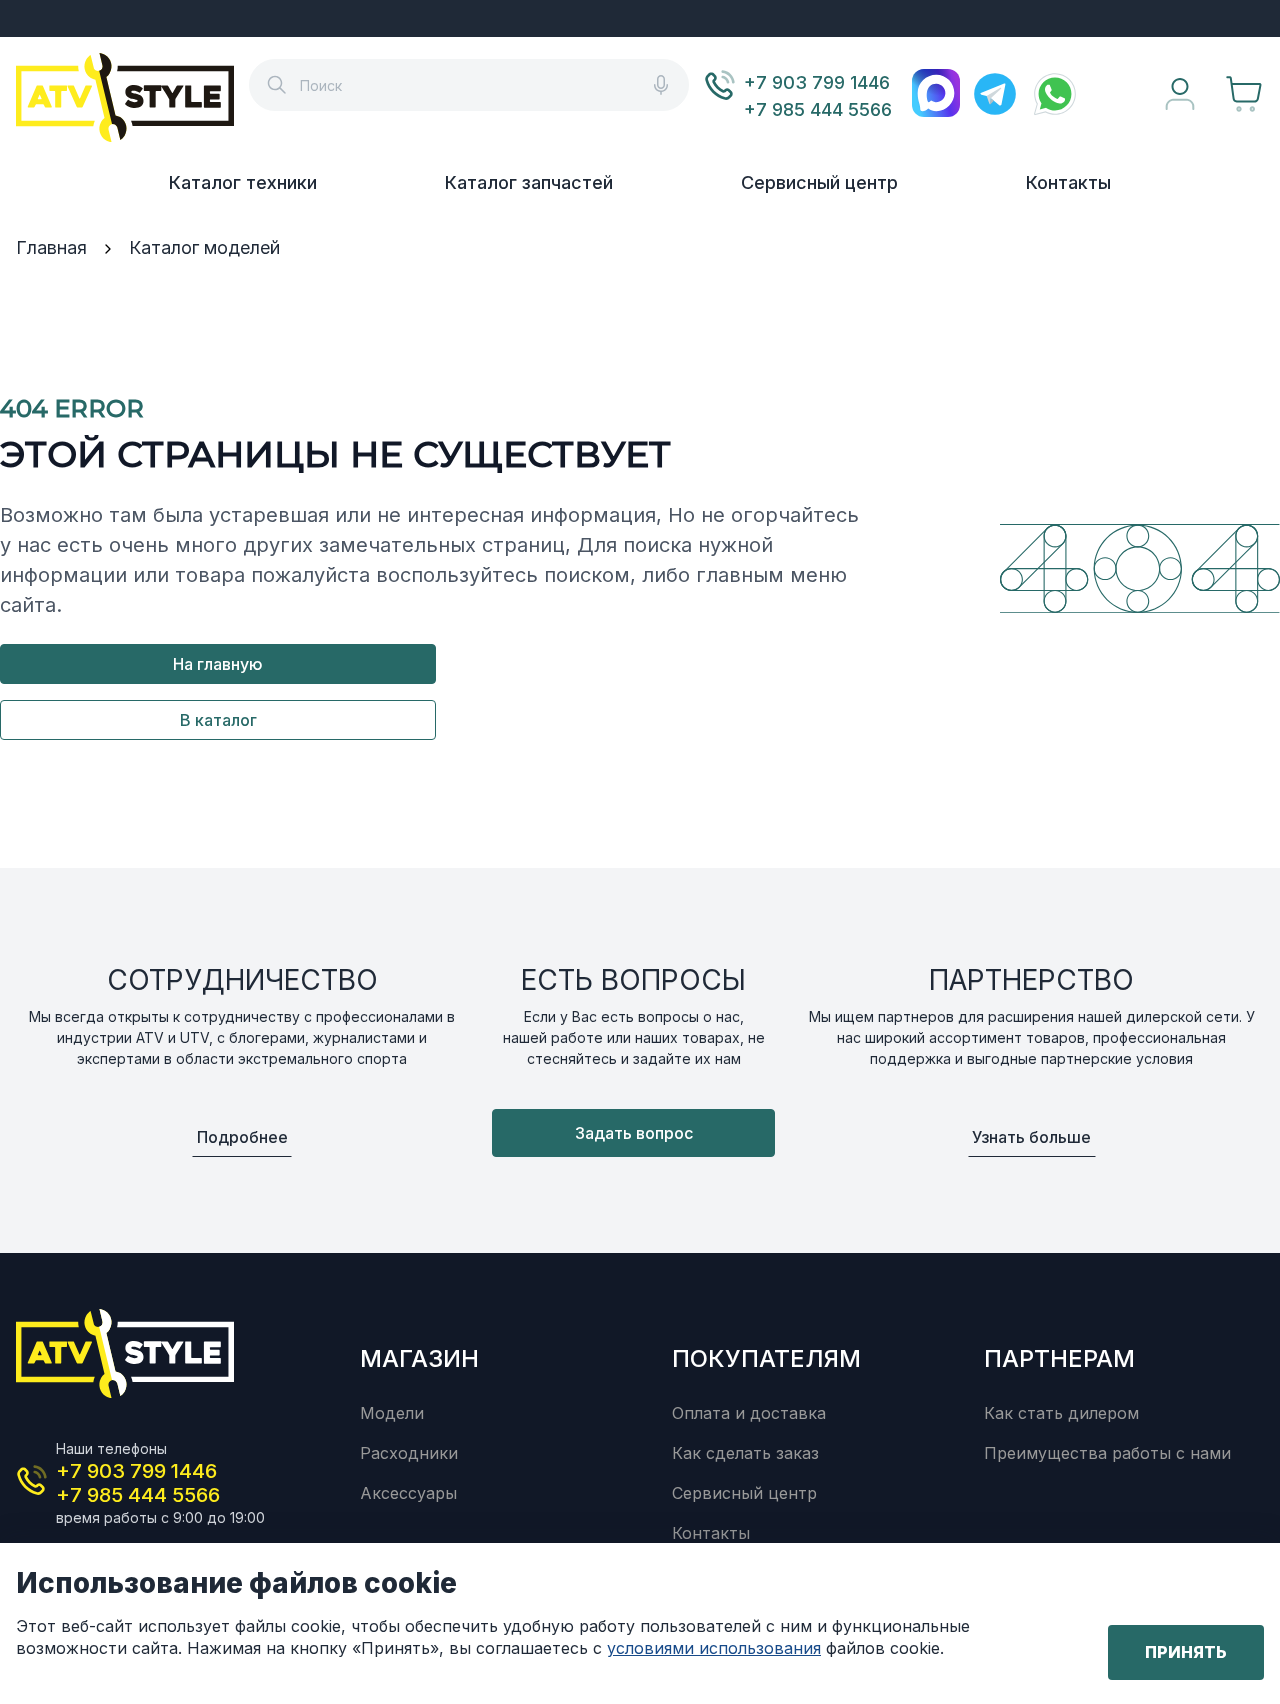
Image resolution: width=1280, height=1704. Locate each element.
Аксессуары (408, 1493)
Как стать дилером (1061, 1413)
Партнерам (1059, 1358)
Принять (1186, 1652)
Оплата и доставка (749, 1413)
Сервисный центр (819, 182)
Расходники (409, 1453)
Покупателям (766, 1358)
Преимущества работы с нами (1107, 1453)
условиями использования (714, 1648)
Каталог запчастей (529, 182)
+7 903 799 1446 (817, 82)
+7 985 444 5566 (818, 109)
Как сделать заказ (745, 1453)
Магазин (419, 1358)
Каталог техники (243, 182)
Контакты (1068, 182)
